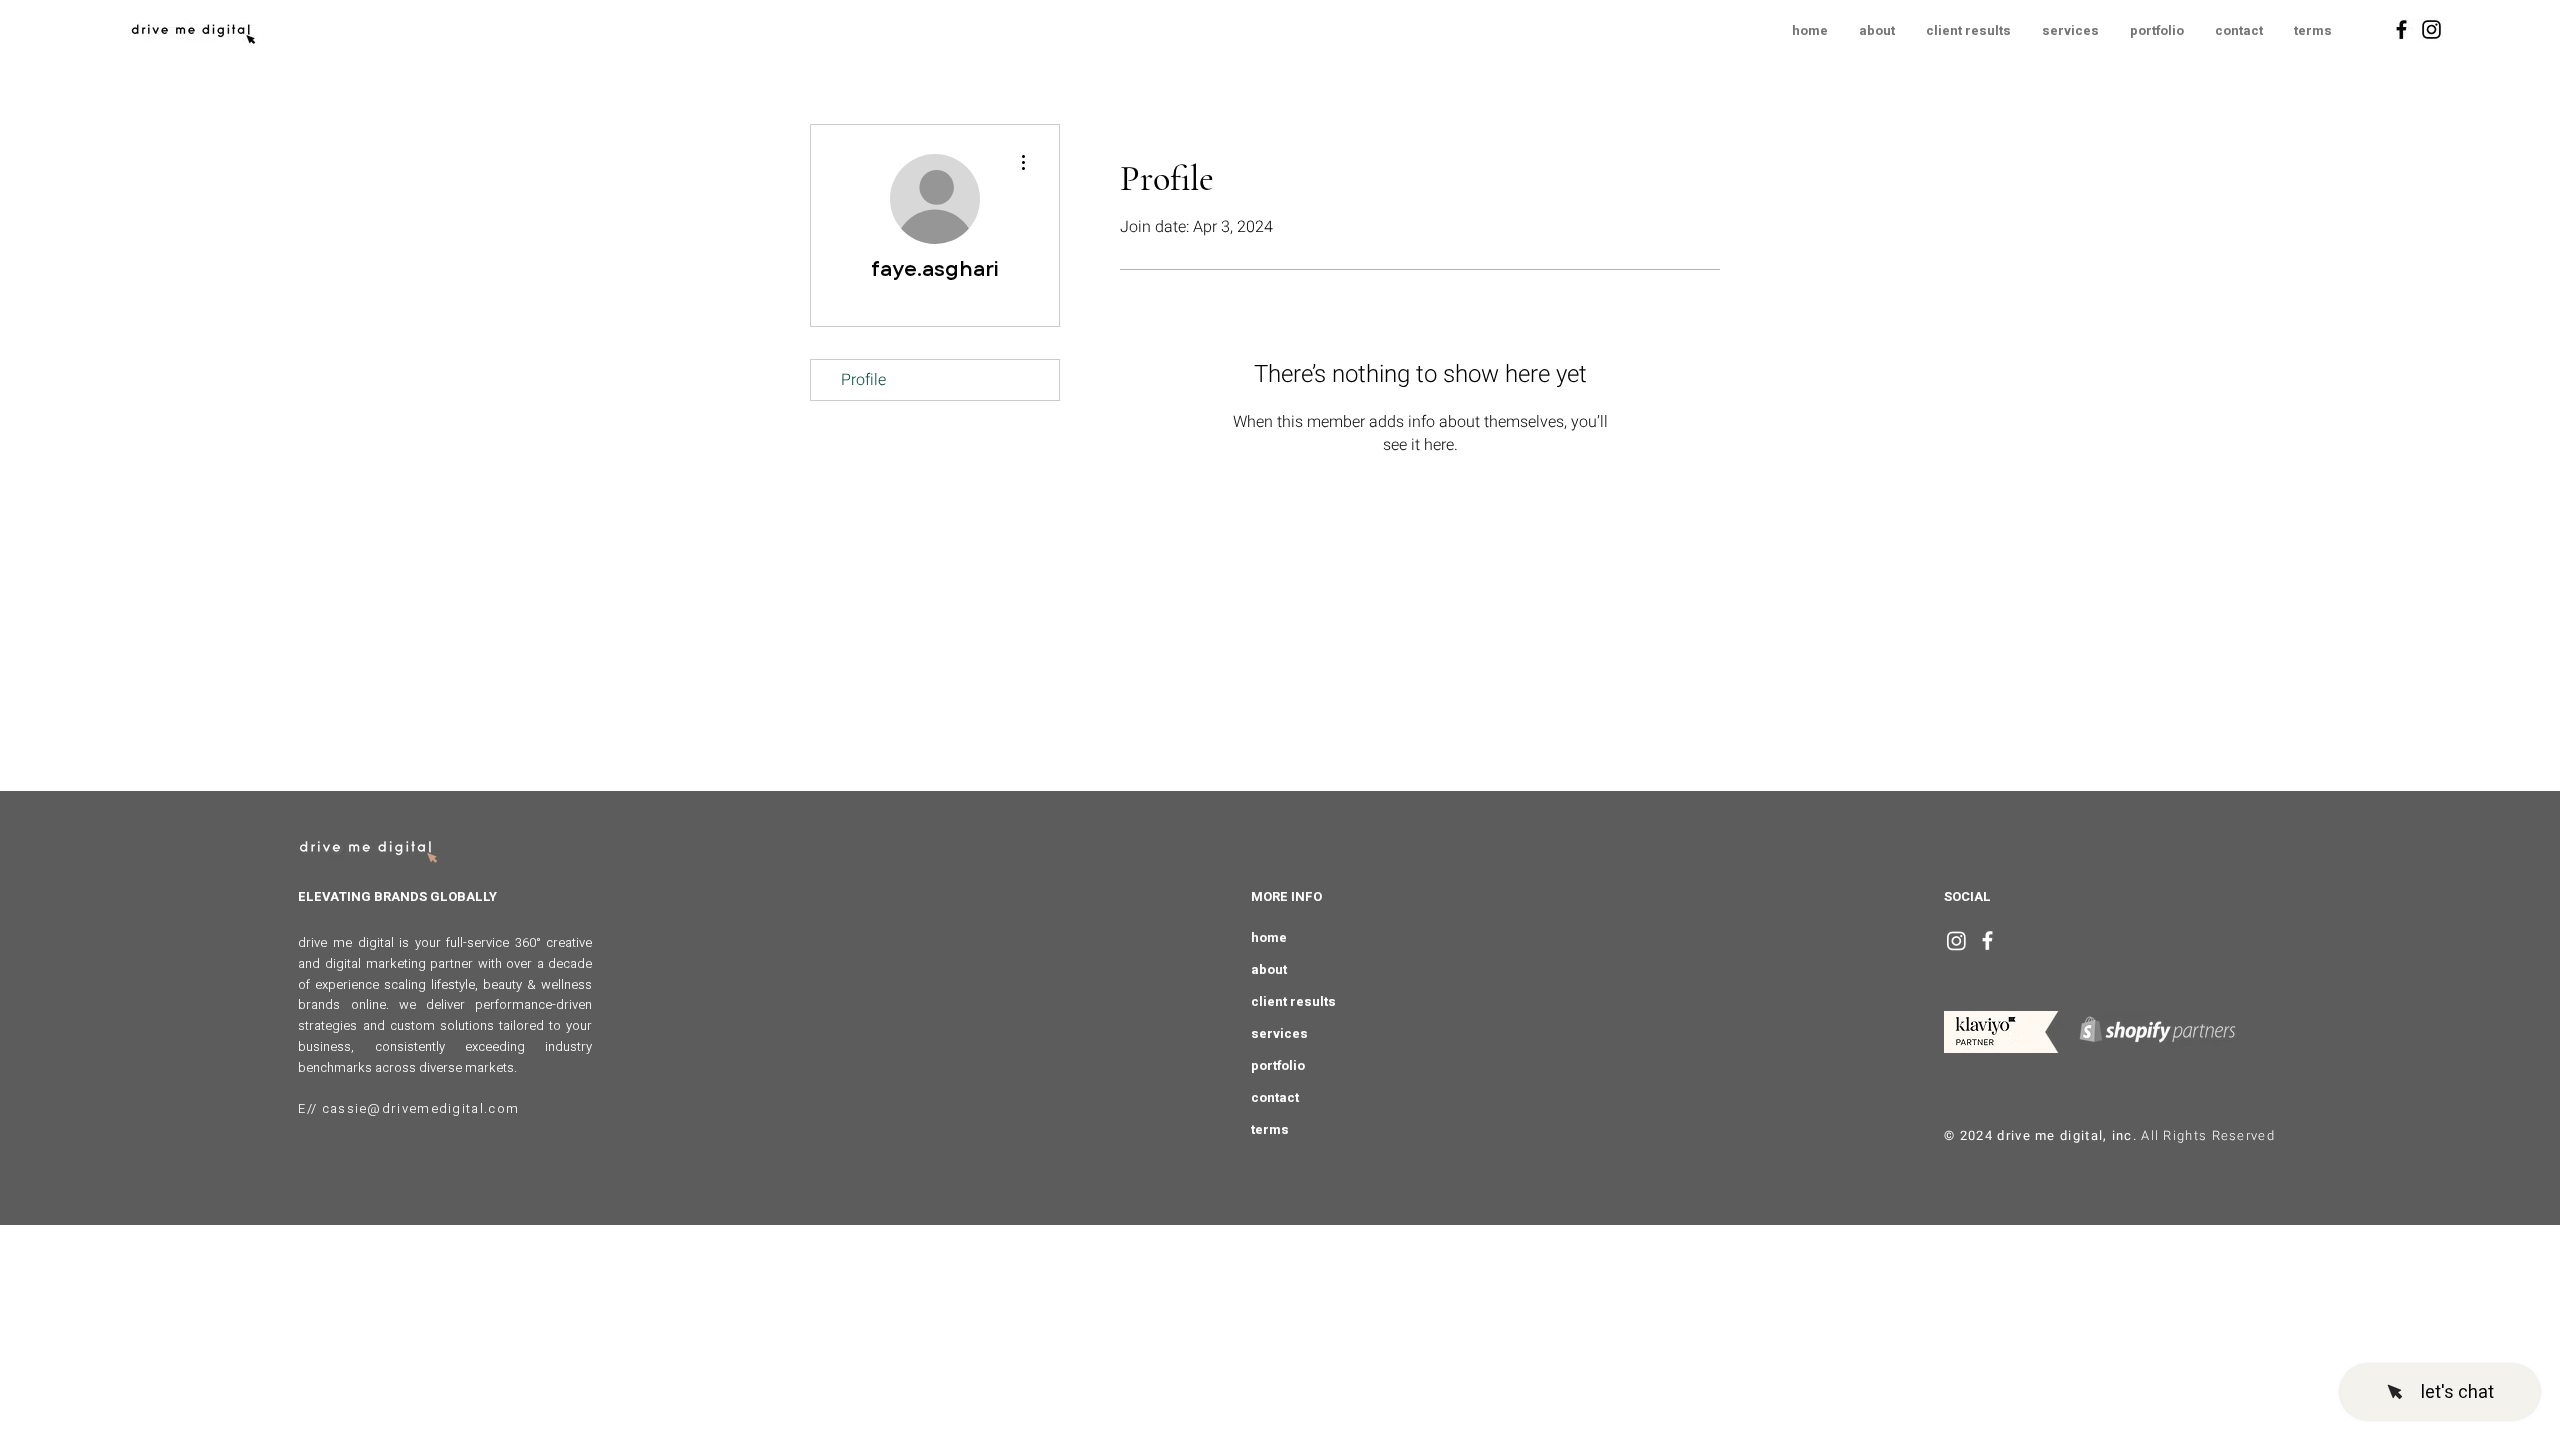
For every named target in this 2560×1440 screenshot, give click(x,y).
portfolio (1278, 1065)
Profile (863, 380)
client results (1293, 1001)
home (1269, 937)
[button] (2312, 31)
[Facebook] (2401, 29)
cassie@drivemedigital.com (421, 1108)
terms (1270, 1129)
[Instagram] (2431, 29)
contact (1275, 1097)
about (1269, 969)
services (1279, 1033)
